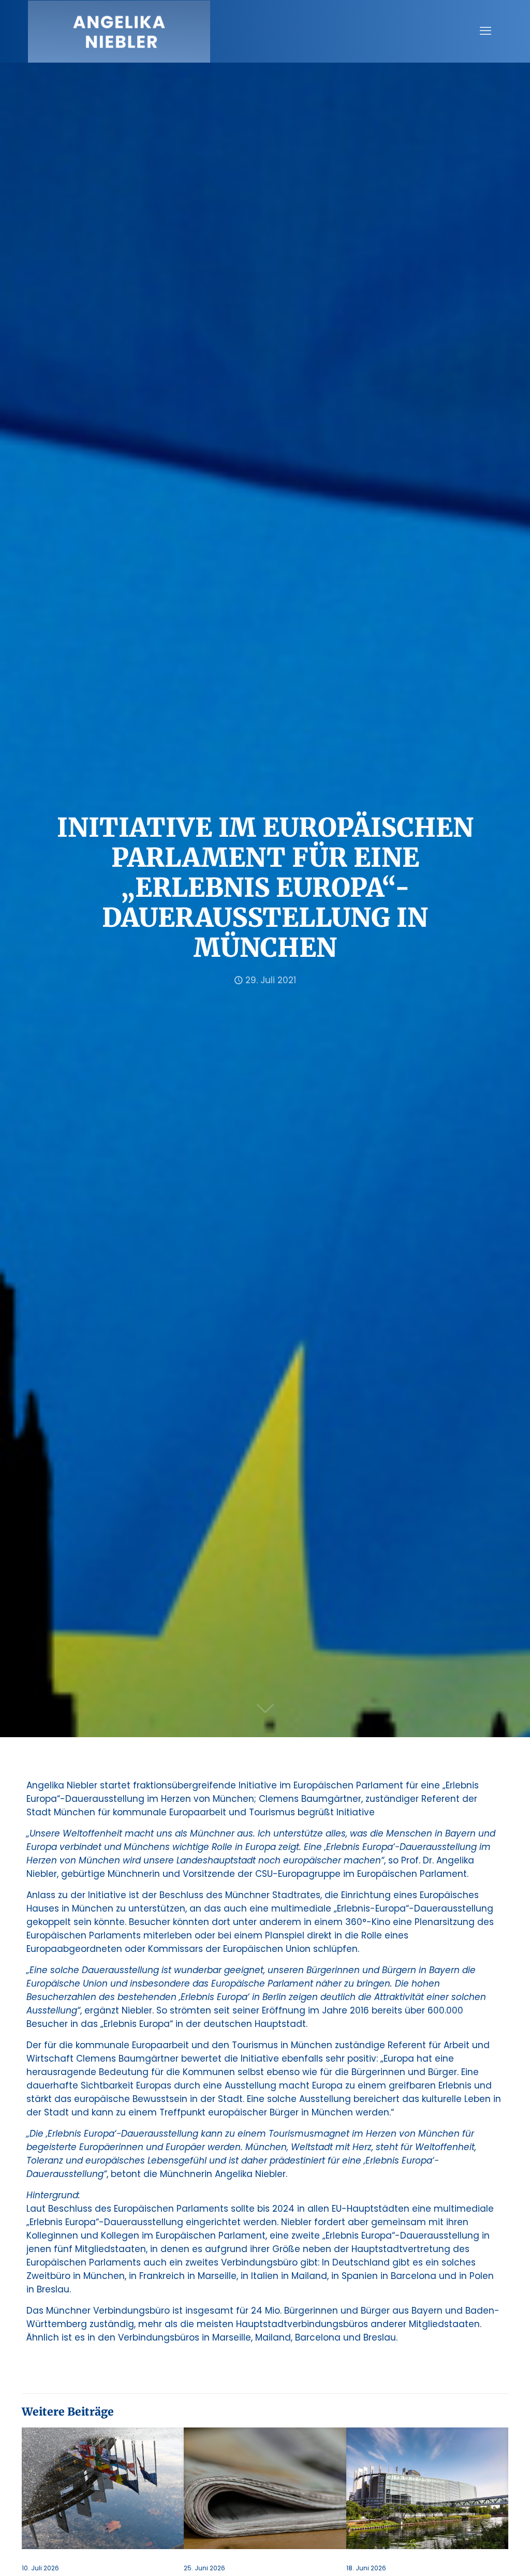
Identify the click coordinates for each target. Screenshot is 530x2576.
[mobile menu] (485, 31)
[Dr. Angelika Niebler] (119, 31)
